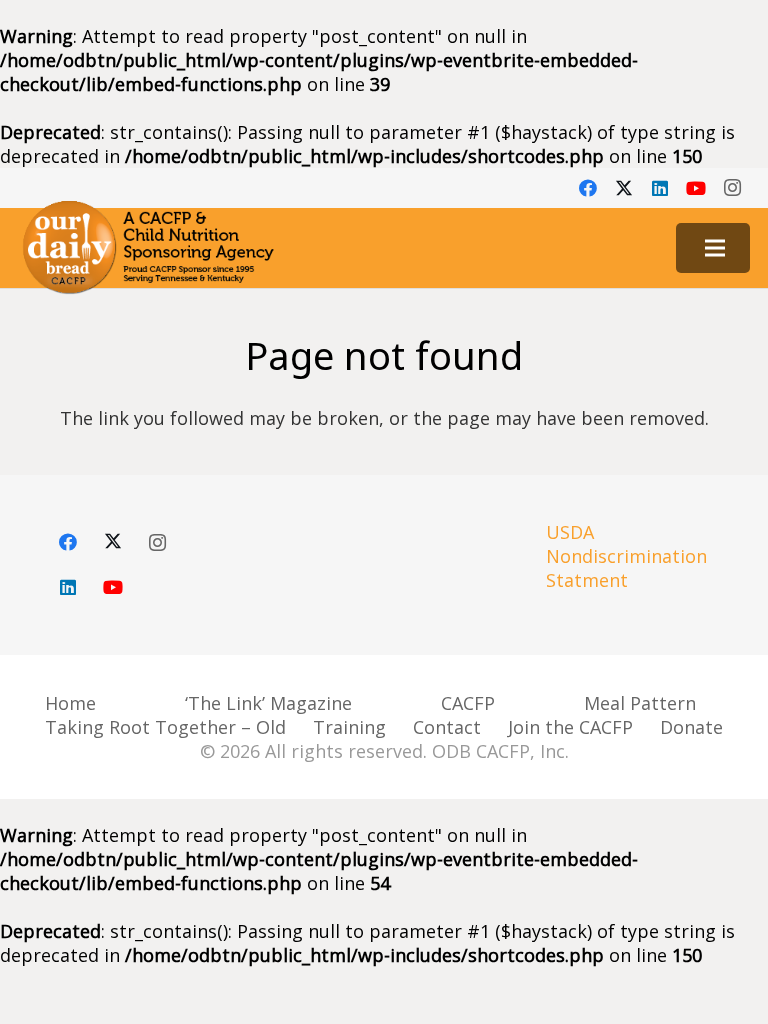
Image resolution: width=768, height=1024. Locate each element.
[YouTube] (696, 188)
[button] (715, 248)
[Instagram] (732, 188)
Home (70, 703)
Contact (447, 727)
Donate (691, 727)
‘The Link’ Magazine (268, 703)
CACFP (468, 703)
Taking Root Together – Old (165, 727)
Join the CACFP (570, 727)
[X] (624, 188)
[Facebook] (588, 188)
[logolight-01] (148, 248)
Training (349, 727)
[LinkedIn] (660, 188)
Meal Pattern (640, 703)
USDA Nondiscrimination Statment (626, 556)
